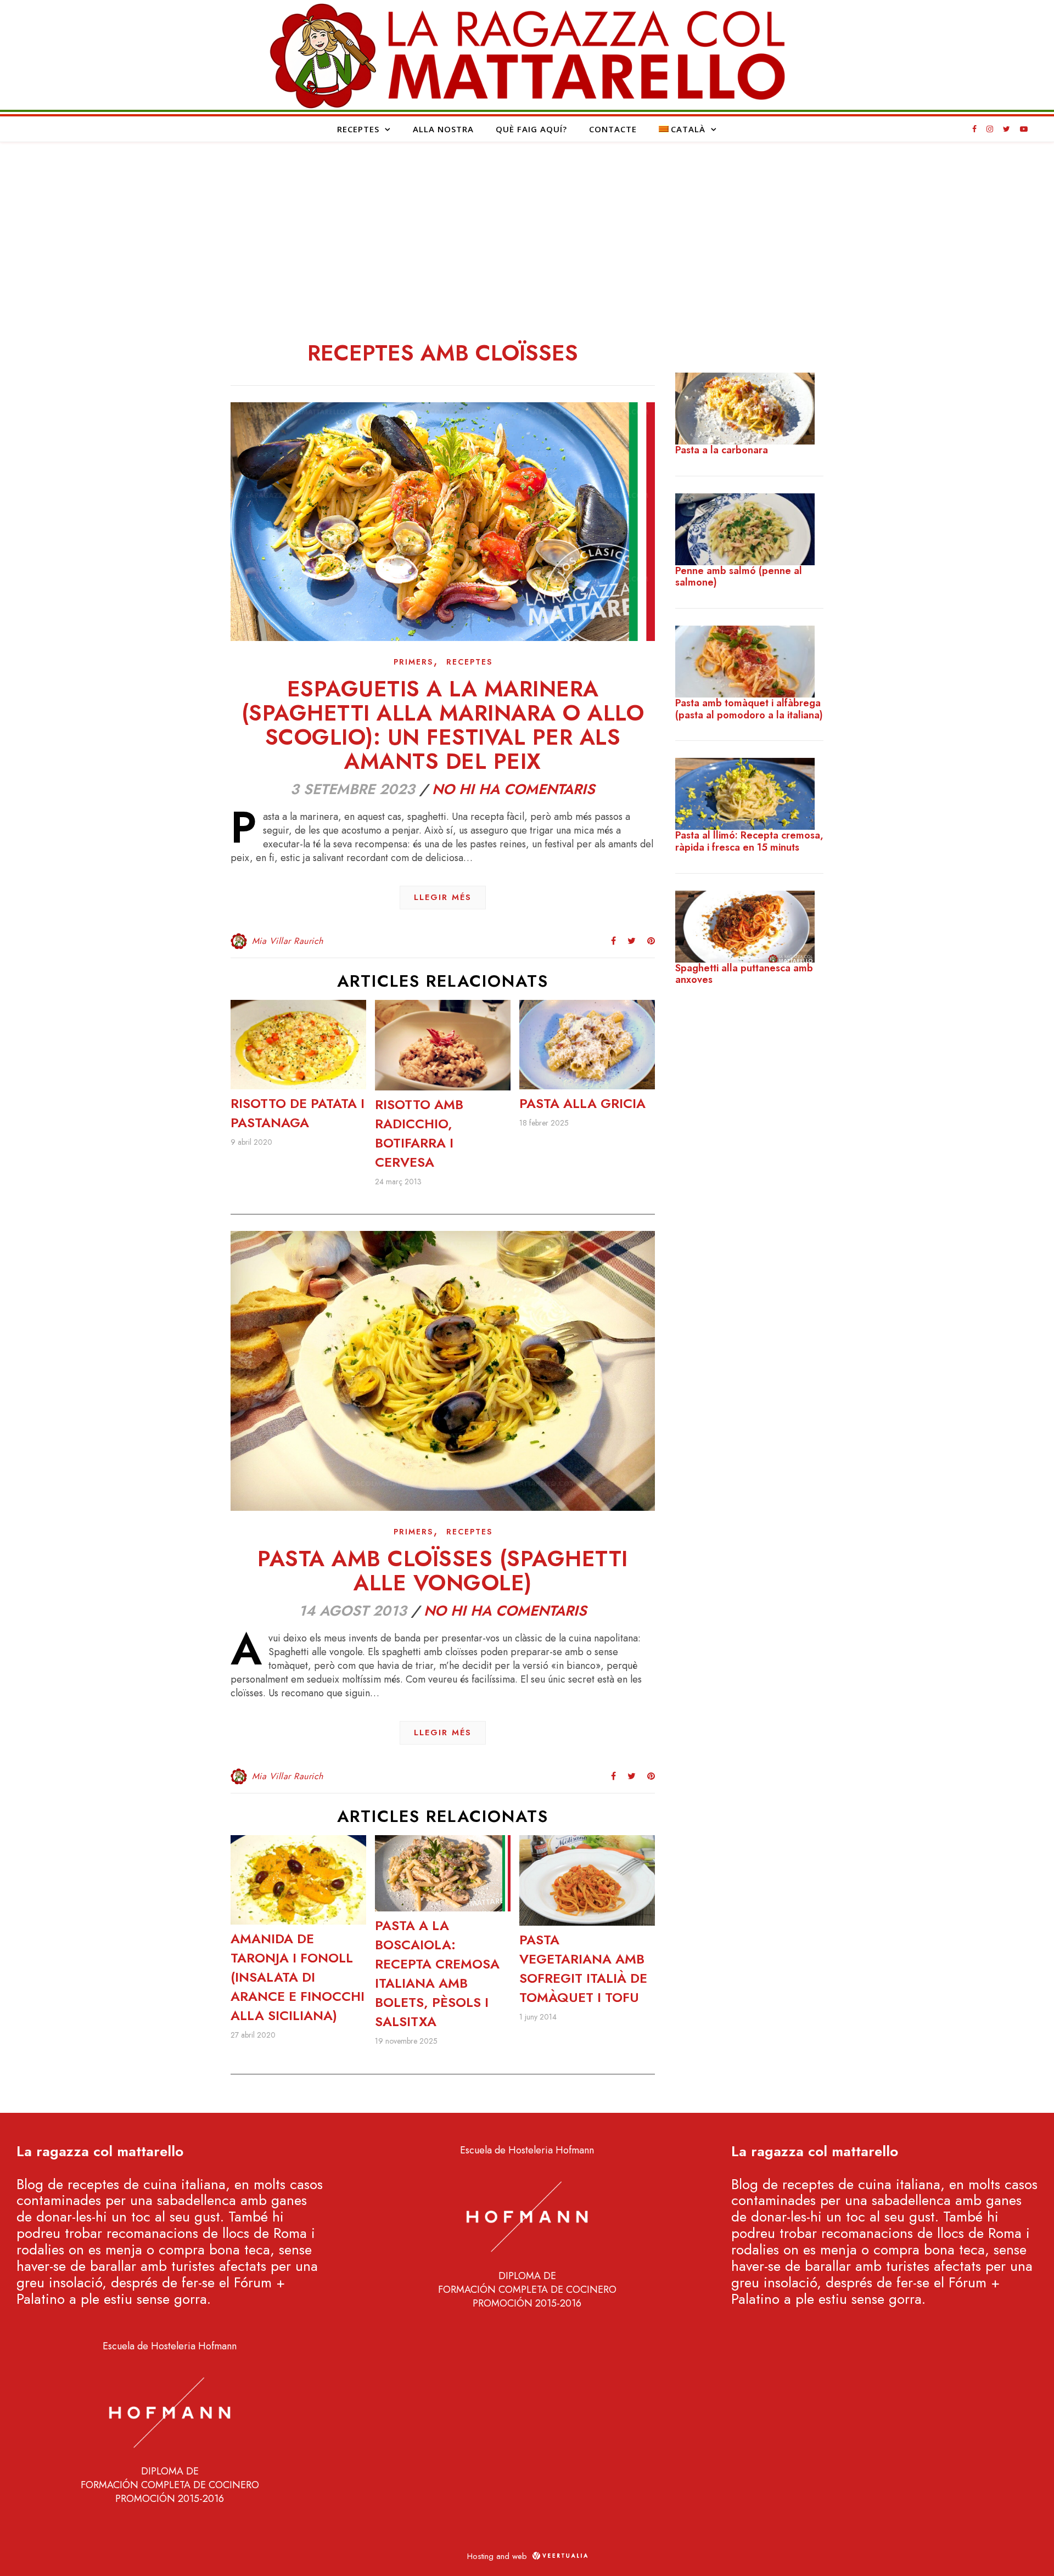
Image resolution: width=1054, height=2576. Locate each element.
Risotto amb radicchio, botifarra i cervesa (419, 1133)
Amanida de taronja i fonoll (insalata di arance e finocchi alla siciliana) (298, 1977)
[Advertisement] (527, 224)
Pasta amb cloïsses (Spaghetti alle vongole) (443, 1571)
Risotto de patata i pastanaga (298, 1113)
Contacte (613, 129)
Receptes (358, 129)
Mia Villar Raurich (288, 941)
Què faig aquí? (531, 129)
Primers (413, 662)
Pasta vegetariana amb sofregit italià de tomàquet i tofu (583, 1968)
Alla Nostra (443, 129)
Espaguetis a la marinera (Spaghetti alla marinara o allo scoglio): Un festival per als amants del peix (443, 725)
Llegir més (443, 897)
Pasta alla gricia (582, 1103)
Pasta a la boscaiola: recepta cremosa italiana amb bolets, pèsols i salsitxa (437, 1973)
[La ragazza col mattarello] (527, 55)
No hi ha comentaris (514, 789)
